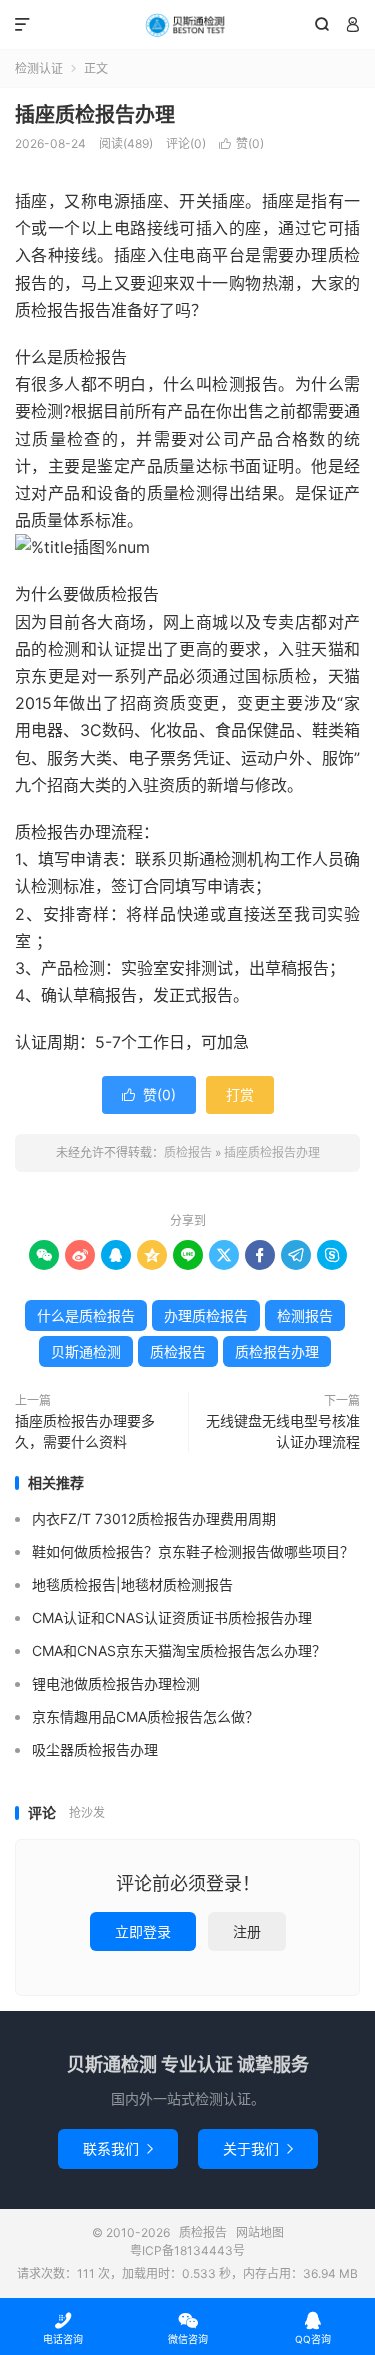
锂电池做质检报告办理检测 (116, 1683)
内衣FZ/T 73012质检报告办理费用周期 (154, 1518)
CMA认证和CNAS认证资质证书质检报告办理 (172, 1617)
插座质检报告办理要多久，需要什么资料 (85, 1431)
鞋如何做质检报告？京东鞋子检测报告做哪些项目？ (193, 1551)
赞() (241, 143)
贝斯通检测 (86, 1351)
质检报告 (187, 25)
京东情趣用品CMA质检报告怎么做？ (145, 1716)
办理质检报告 (206, 1315)
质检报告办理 (277, 1351)
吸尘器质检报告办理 (95, 1749)
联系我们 (118, 2148)
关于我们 (258, 2148)
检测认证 (39, 68)
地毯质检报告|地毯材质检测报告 (132, 1584)
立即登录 (143, 1931)
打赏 (240, 1094)
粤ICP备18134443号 (187, 2250)
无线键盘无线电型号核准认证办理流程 (283, 1431)
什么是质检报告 (86, 1315)
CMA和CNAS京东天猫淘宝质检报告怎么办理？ (179, 1650)
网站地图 (260, 2232)
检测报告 (305, 1315)
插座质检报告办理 (95, 115)
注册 (247, 1931)
